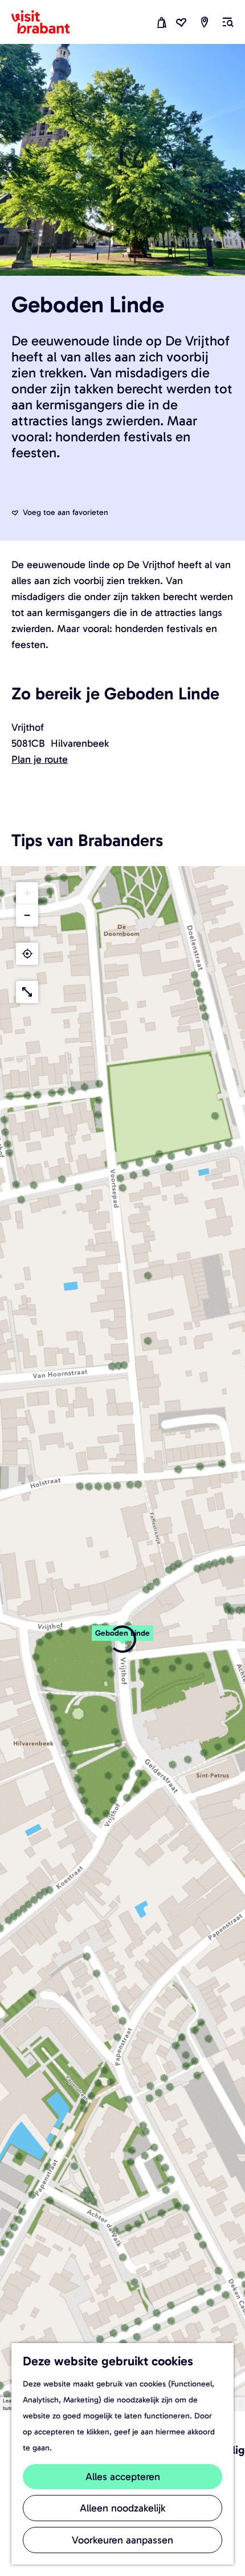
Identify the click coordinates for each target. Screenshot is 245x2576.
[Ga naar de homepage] (47, 22)
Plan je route (40, 759)
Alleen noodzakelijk (122, 2508)
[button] (122, 1639)
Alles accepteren (123, 2477)
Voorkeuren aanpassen (122, 2540)
